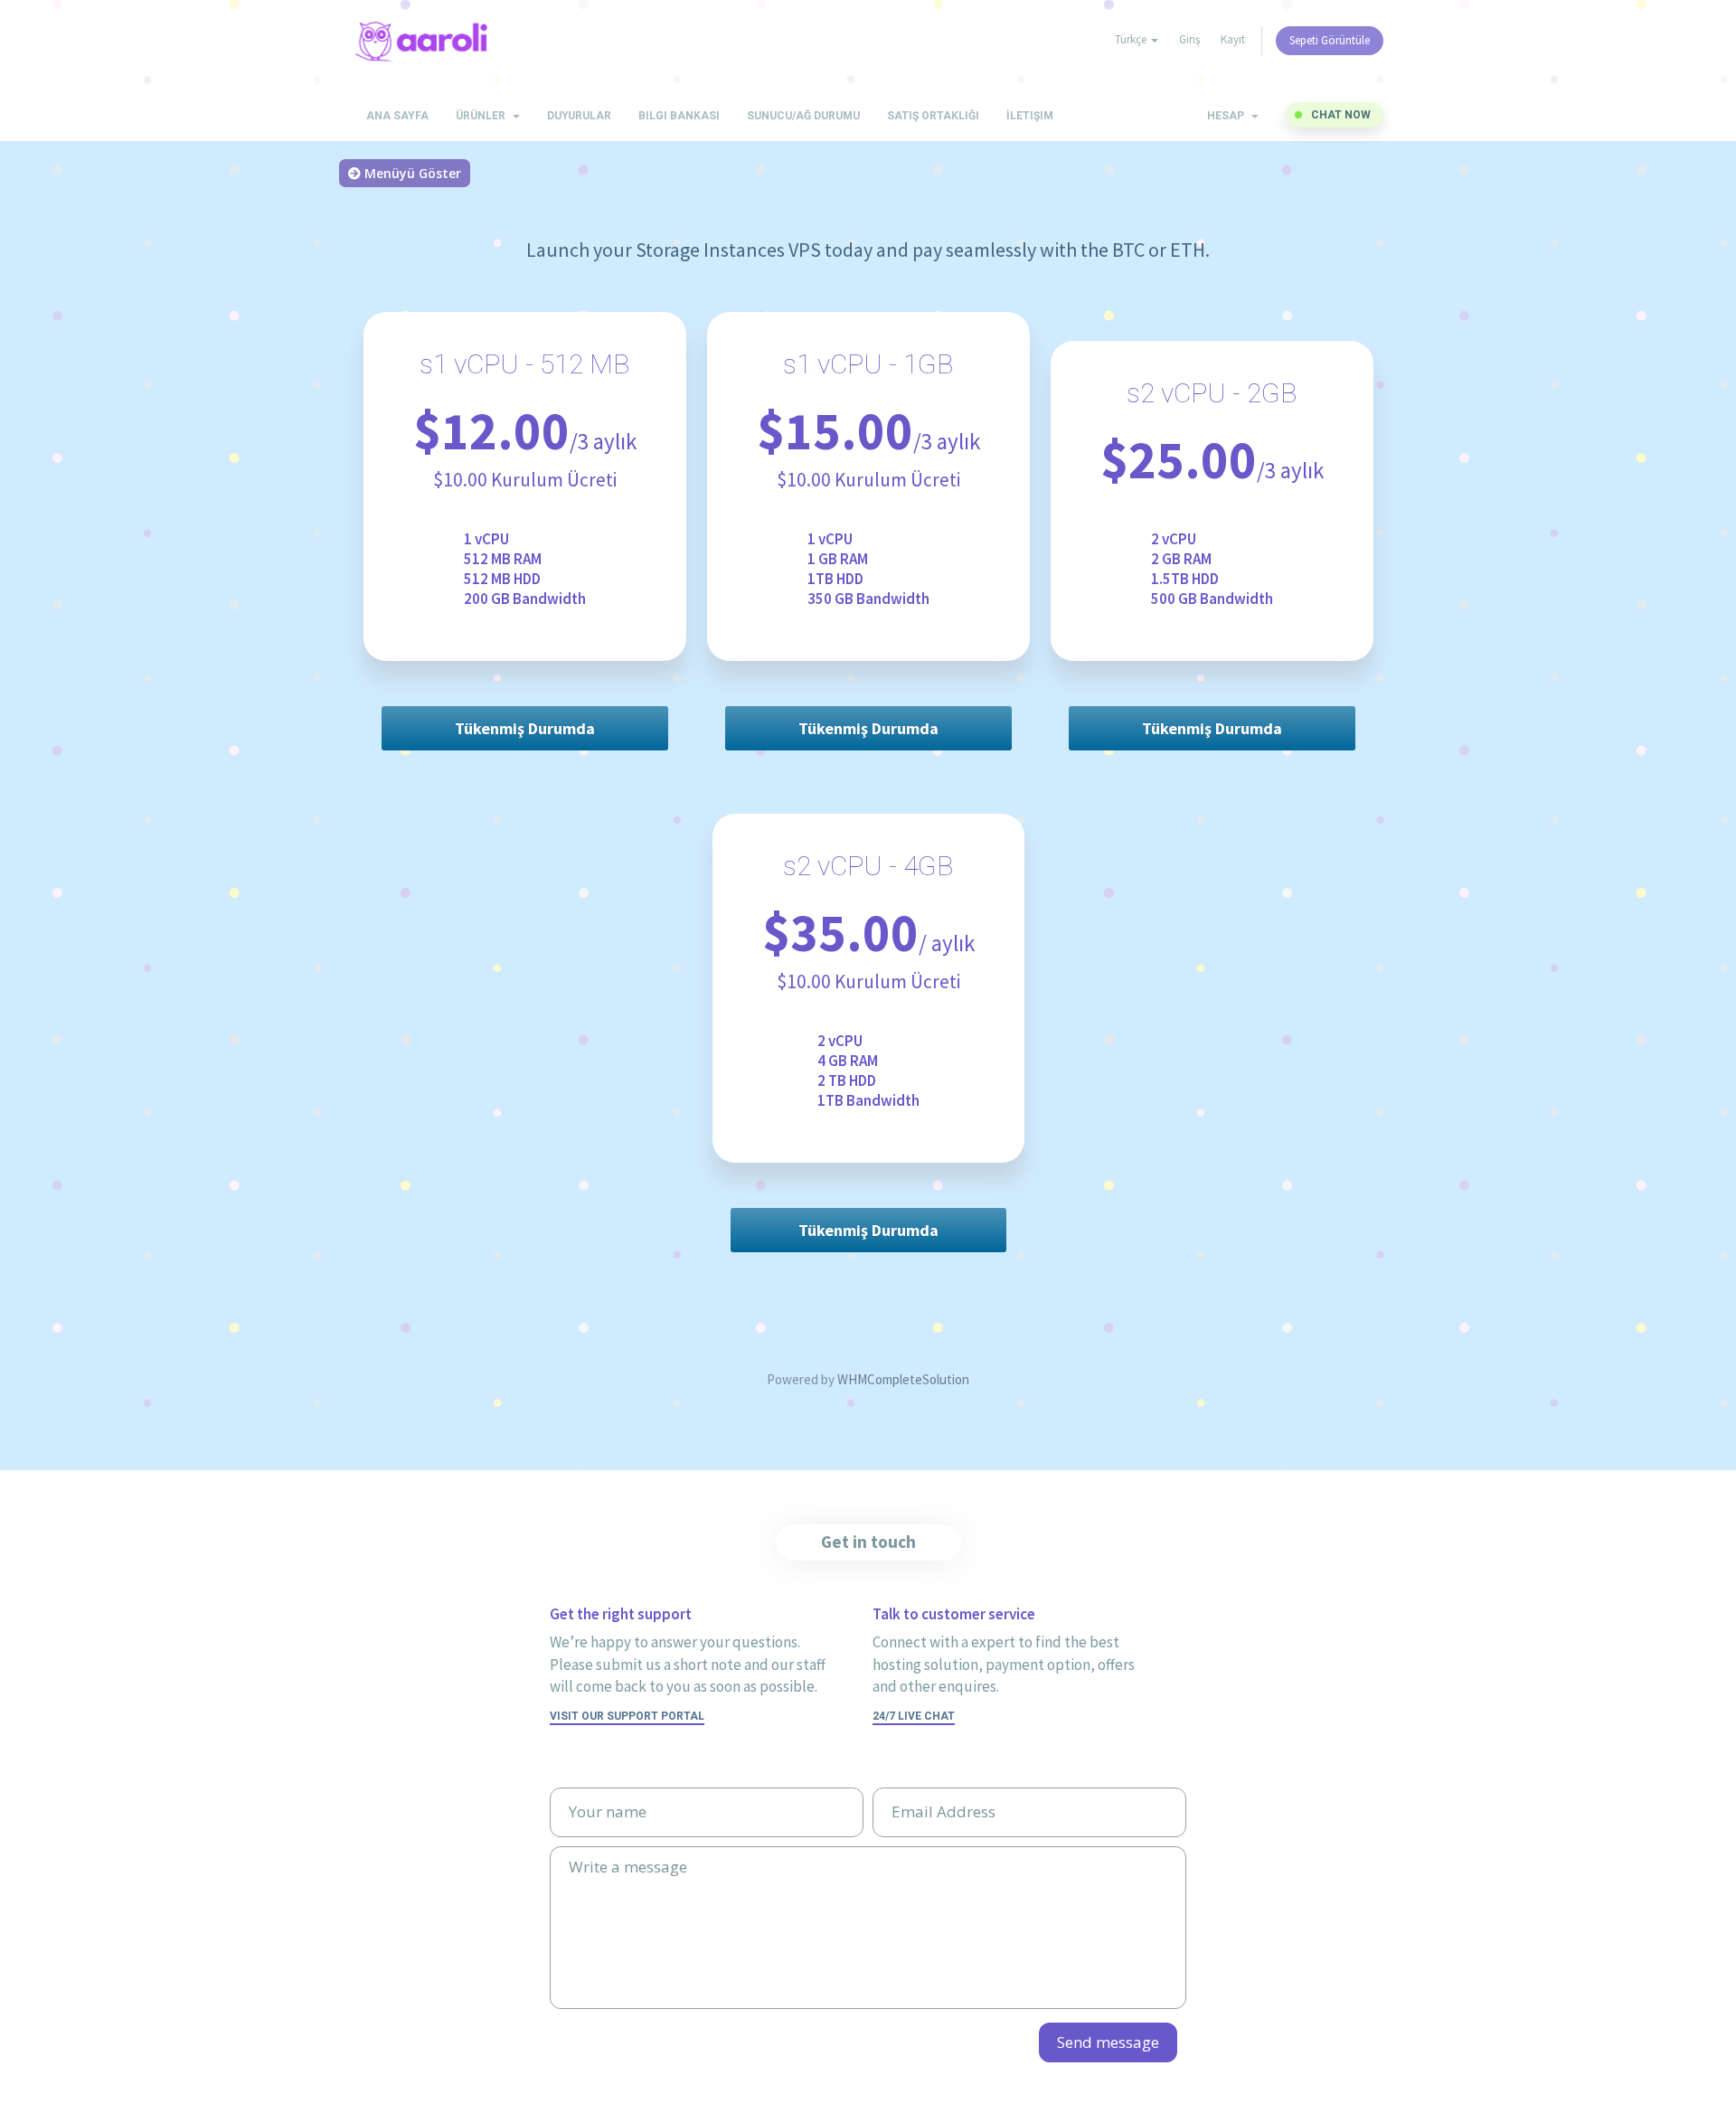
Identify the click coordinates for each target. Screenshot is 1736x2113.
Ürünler (483, 116)
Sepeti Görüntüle (1330, 40)
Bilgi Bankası (679, 116)
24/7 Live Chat (914, 1716)
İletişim (1030, 116)
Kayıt (1233, 39)
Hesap (1228, 116)
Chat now (1341, 115)
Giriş (1189, 39)
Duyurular (579, 116)
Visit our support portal (627, 1716)
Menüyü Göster (411, 173)
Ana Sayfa (397, 116)
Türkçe (1132, 39)
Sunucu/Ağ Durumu (803, 116)
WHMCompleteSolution (903, 1379)
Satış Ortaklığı (933, 116)
